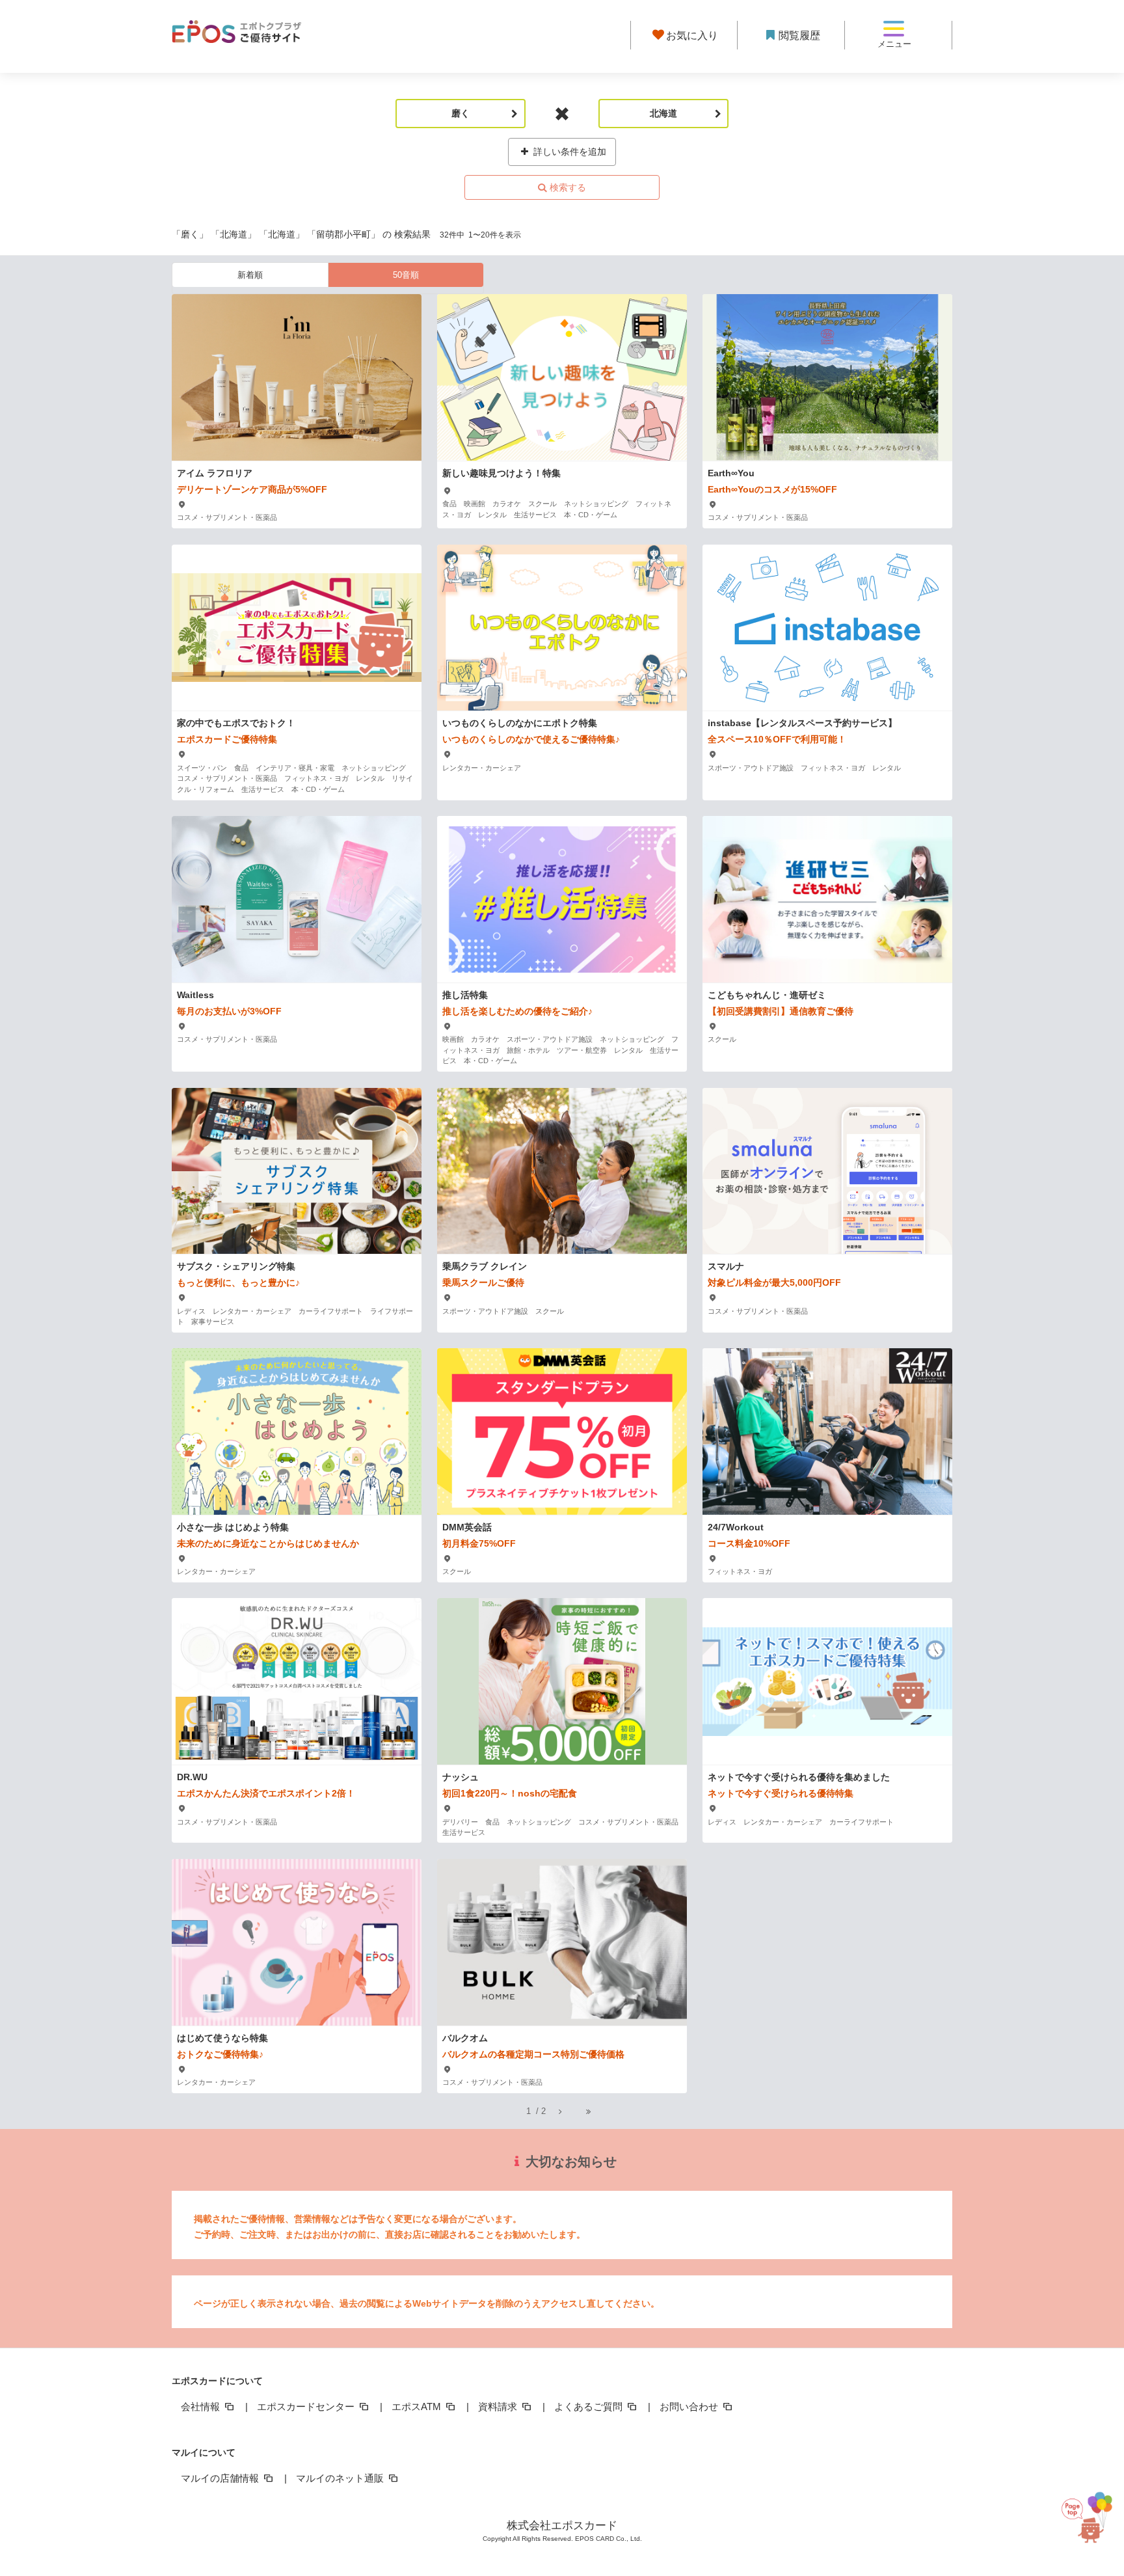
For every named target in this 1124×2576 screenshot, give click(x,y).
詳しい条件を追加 (569, 152)
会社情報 (202, 2407)
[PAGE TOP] (1090, 2512)
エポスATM (418, 2407)
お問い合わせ (690, 2407)
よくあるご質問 (590, 2407)
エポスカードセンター (307, 2407)
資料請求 (499, 2407)
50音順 (406, 275)
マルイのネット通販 (341, 2478)
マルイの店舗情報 (221, 2478)
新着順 (250, 275)
